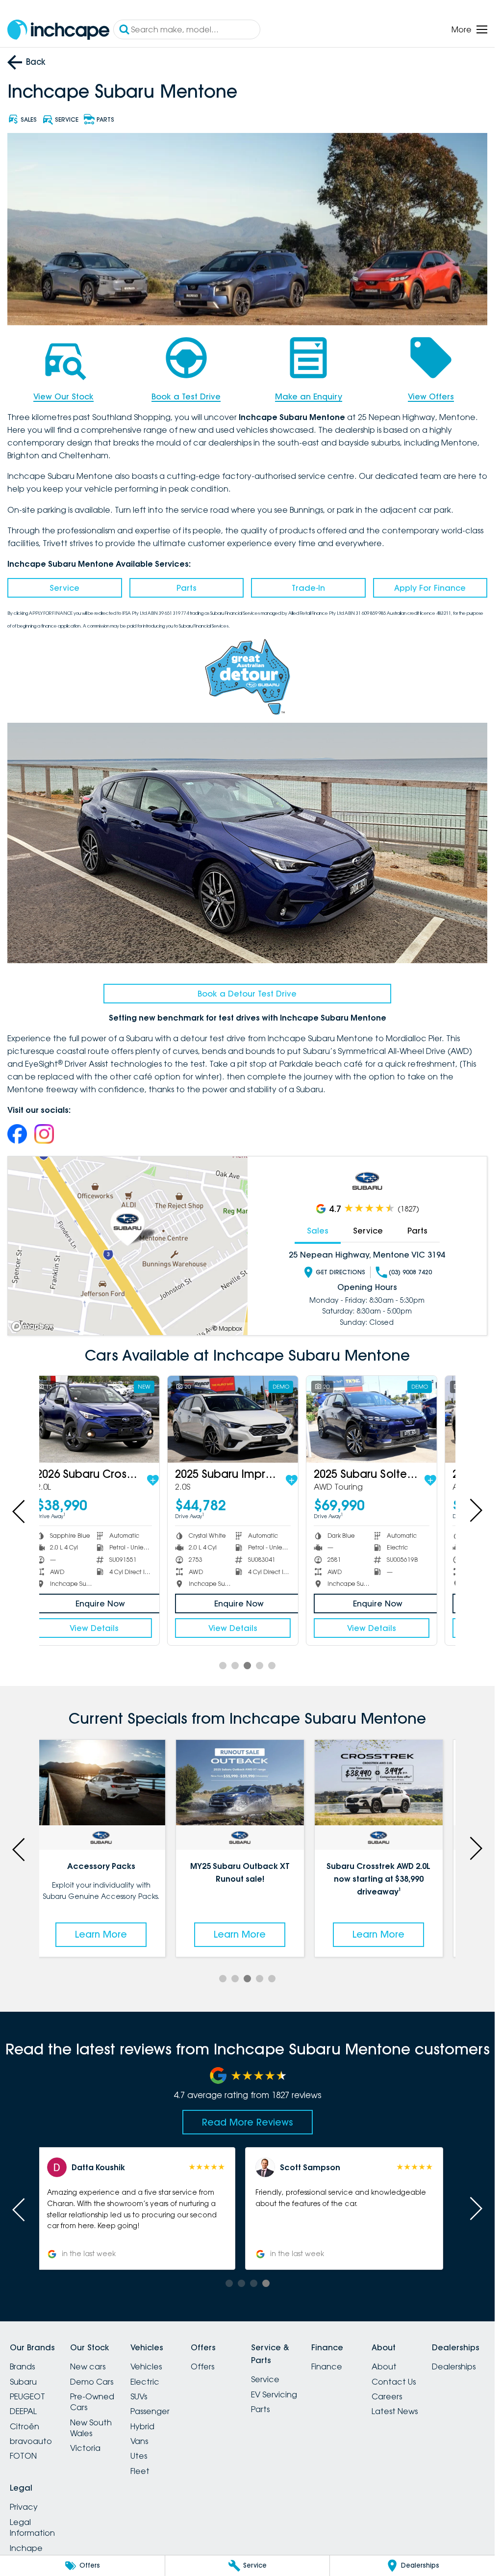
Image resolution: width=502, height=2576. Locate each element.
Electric (145, 2382)
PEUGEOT (27, 2396)
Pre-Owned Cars (92, 2402)
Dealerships (454, 2366)
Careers (387, 2396)
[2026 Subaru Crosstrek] (108, 1419)
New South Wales (91, 2428)
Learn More (108, 1934)
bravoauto (31, 2441)
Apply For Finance (430, 588)
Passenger (150, 2411)
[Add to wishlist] (167, 1480)
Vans (139, 2441)
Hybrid (142, 2426)
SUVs (139, 2396)
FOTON (23, 2456)
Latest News (395, 2411)
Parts (187, 588)
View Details (108, 1628)
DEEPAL (23, 2411)
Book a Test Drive (186, 396)
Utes (139, 2456)
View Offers (431, 396)
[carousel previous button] (20, 1510)
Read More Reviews (248, 2122)
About (384, 2366)
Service (64, 588)
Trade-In (308, 588)
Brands (22, 2366)
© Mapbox (227, 1328)
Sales (318, 1231)
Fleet (140, 2471)
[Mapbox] (34, 1327)
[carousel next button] (475, 1510)
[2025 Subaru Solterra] (386, 1419)
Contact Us (394, 2382)
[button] (352, 2208)
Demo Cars (92, 2382)
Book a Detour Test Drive (247, 994)
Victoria (85, 2448)
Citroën (25, 2426)
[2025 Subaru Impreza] (247, 1419)
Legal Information (32, 2527)
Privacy (24, 2507)
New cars (88, 2366)
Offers (202, 2366)
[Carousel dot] (223, 1666)
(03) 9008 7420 (410, 1272)
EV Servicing (274, 2394)
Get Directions (340, 1272)
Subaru (23, 2382)
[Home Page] (58, 30)
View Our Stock (63, 396)
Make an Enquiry (309, 396)
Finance (327, 2366)
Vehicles (146, 2366)
